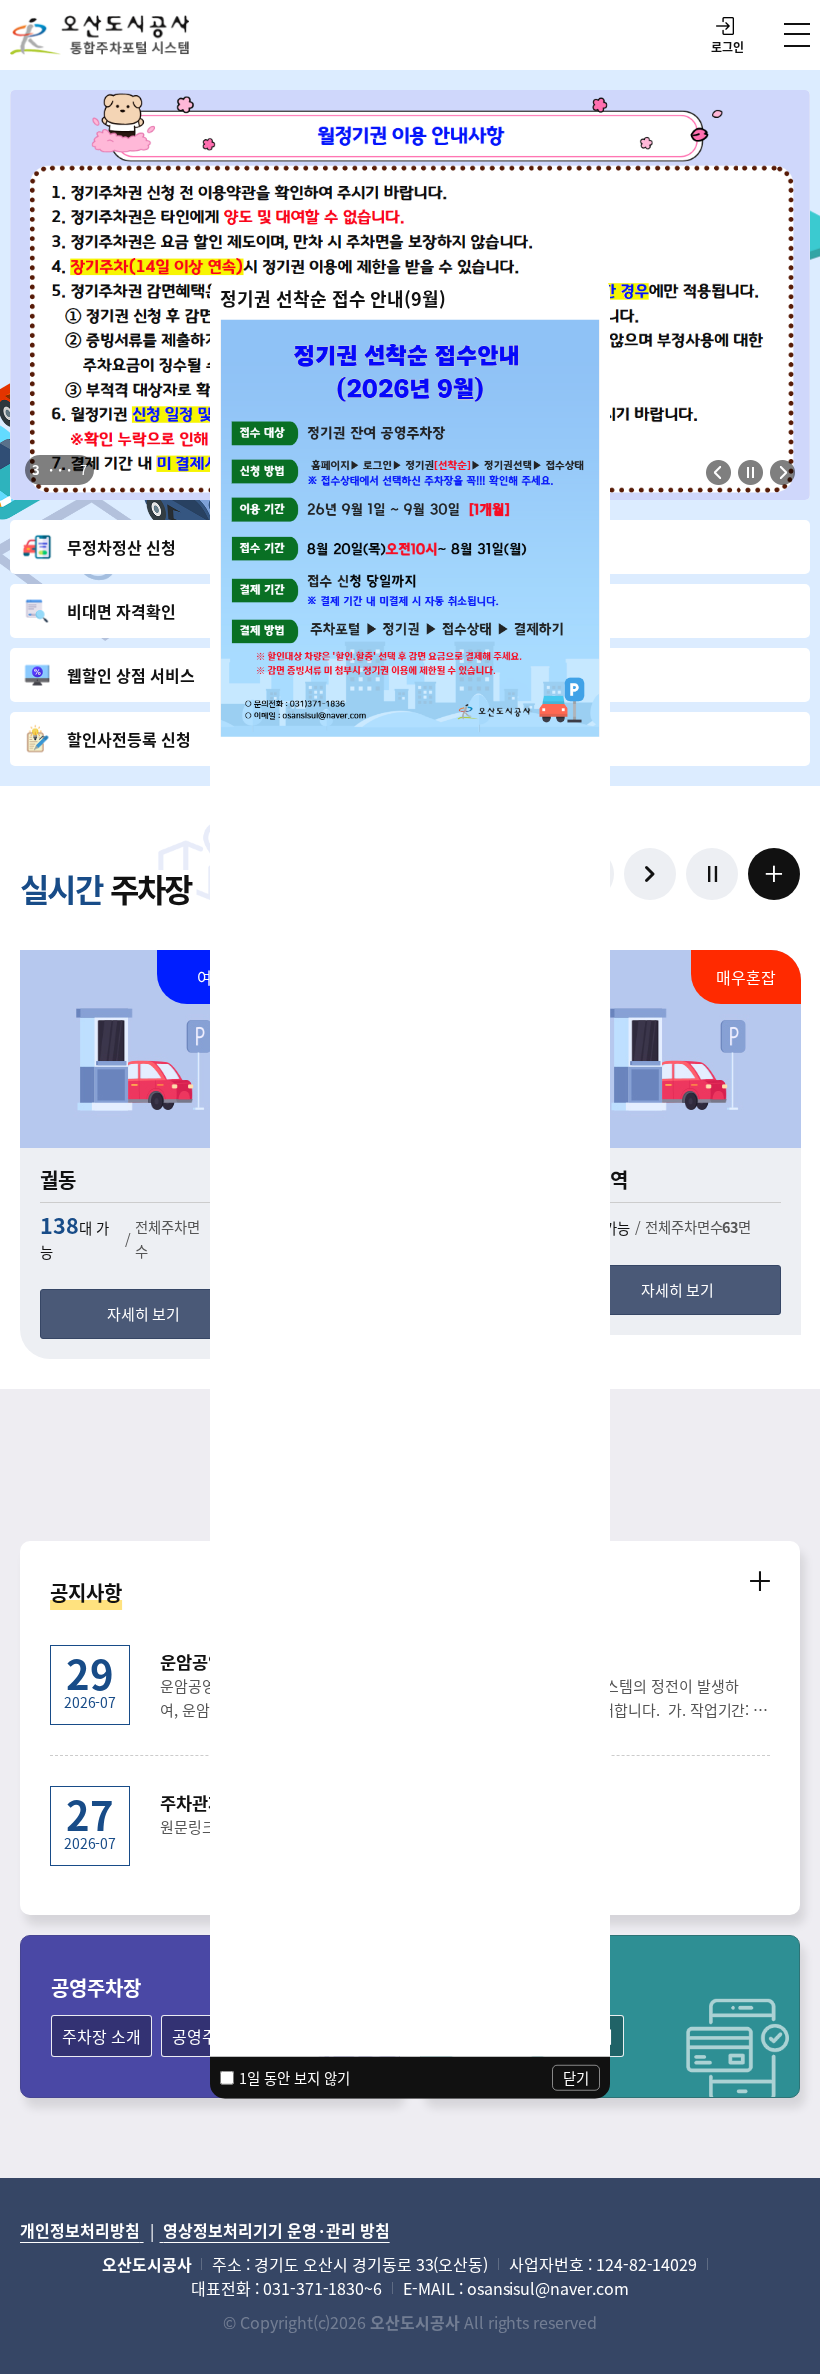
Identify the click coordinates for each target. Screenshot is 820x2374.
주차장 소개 (101, 2036)
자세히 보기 (144, 1313)
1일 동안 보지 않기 (294, 2076)
